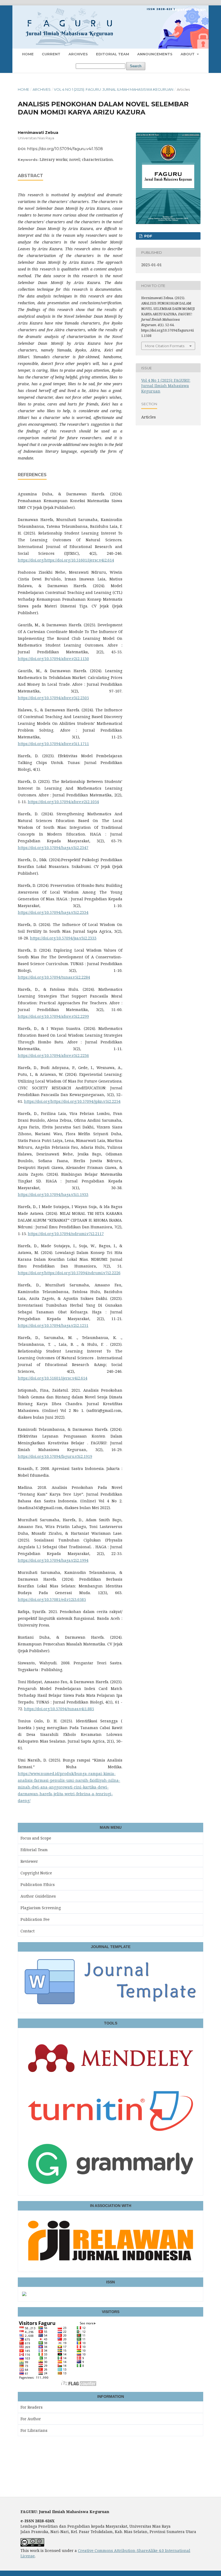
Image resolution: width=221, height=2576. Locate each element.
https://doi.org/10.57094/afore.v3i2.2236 (53, 1055)
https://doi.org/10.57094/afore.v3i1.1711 (53, 744)
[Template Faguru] (110, 2006)
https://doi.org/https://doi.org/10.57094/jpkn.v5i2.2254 (72, 1101)
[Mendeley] (110, 2082)
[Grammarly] (110, 2188)
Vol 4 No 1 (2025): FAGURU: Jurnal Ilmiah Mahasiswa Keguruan (114, 89)
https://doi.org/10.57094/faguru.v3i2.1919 (55, 1456)
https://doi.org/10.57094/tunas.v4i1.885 (59, 1709)
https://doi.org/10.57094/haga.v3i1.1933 (53, 1194)
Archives (78, 54)
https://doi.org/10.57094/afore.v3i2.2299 (53, 1016)
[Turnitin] (110, 2135)
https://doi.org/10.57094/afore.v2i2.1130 (53, 659)
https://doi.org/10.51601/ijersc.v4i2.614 (53, 1378)
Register (180, 9)
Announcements (155, 54)
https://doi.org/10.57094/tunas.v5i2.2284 (54, 977)
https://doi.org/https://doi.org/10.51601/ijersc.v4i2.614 (66, 560)
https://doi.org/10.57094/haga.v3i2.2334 (53, 912)
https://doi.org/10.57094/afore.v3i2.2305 (53, 698)
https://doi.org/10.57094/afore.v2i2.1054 (63, 802)
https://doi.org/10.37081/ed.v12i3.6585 (52, 1599)
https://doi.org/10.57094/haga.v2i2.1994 (53, 1560)
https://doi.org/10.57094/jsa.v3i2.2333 (63, 938)
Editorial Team (113, 54)
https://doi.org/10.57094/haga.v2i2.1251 (53, 1325)
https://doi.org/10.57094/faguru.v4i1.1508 (65, 149)
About (188, 54)
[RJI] (110, 2264)
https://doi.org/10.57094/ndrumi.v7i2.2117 (66, 1234)
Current (51, 54)
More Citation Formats (165, 346)
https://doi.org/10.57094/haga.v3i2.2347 (53, 848)
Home (28, 54)
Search (136, 66)
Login (200, 9)
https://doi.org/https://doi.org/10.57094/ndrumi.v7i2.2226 (69, 1273)
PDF (148, 236)
